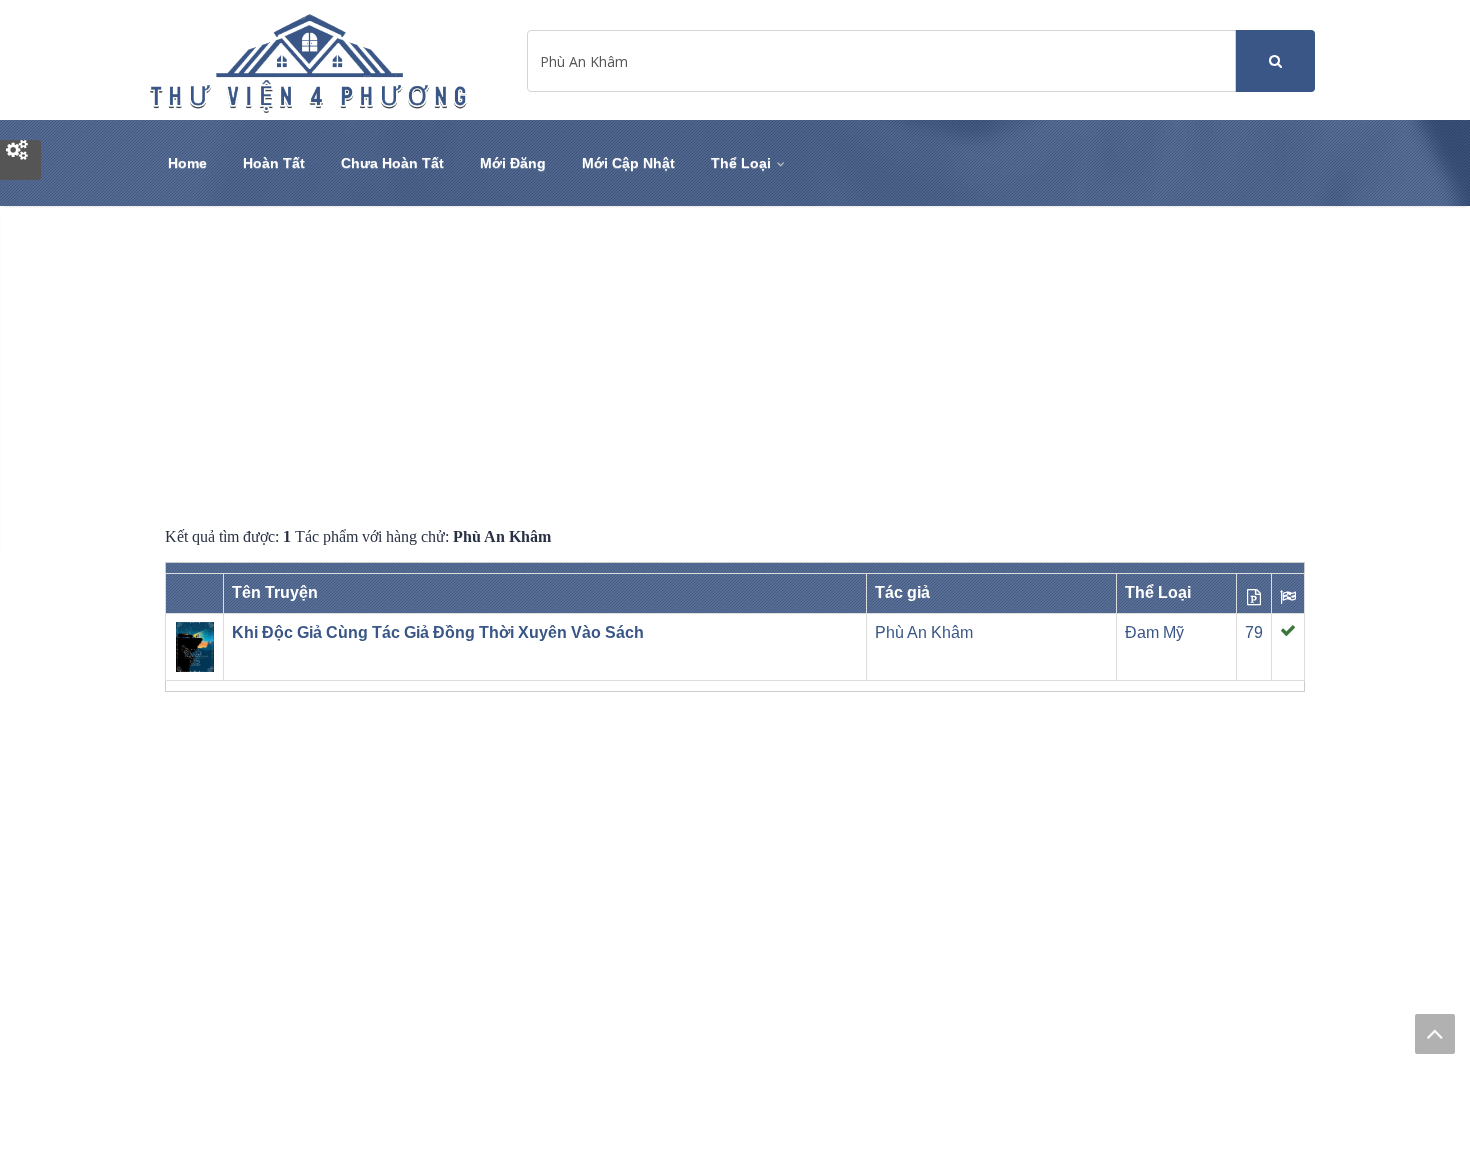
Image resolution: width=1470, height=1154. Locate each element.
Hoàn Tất (274, 163)
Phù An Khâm (924, 632)
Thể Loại (743, 163)
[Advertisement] (735, 366)
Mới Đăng (513, 163)
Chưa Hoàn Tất (392, 163)
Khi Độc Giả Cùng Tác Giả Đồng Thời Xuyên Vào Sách (438, 632)
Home (187, 163)
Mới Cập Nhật (628, 163)
